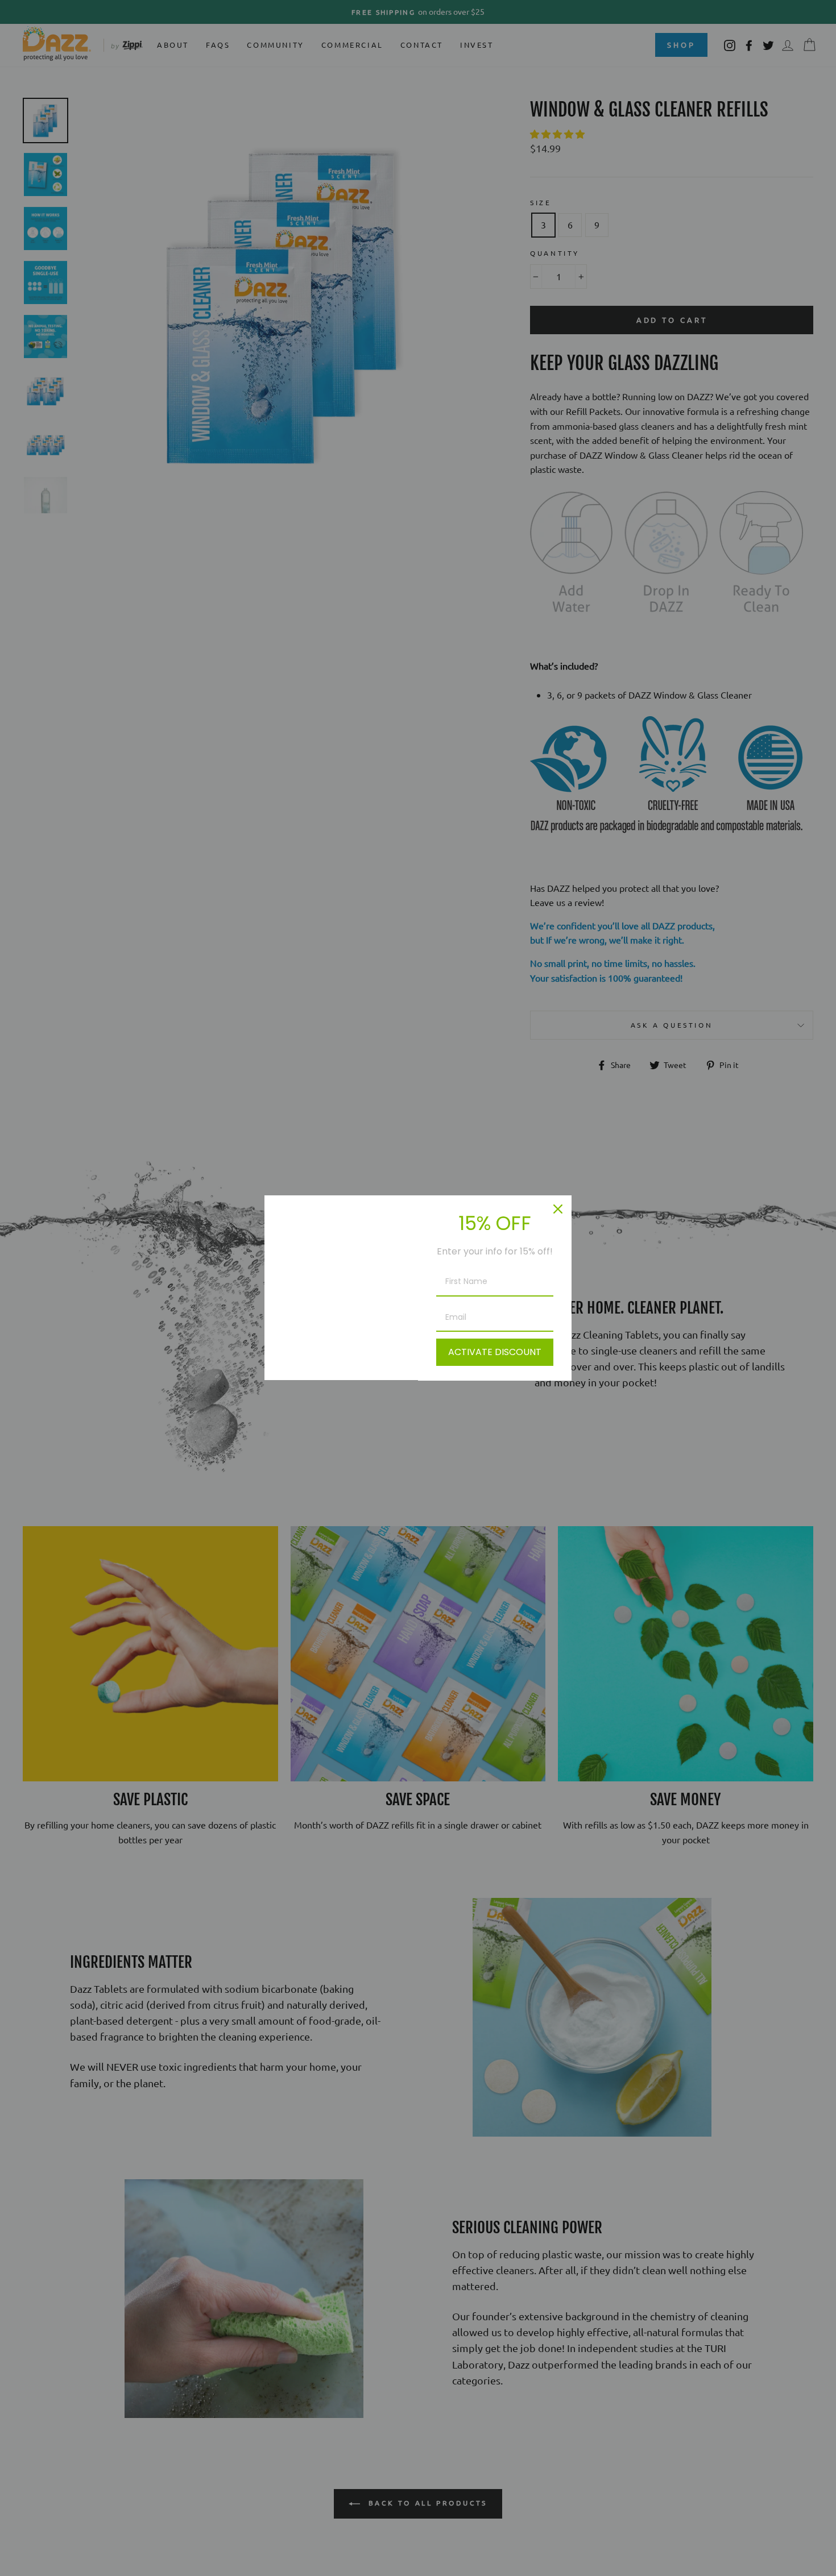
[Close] (558, 1209)
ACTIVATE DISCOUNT (495, 1352)
